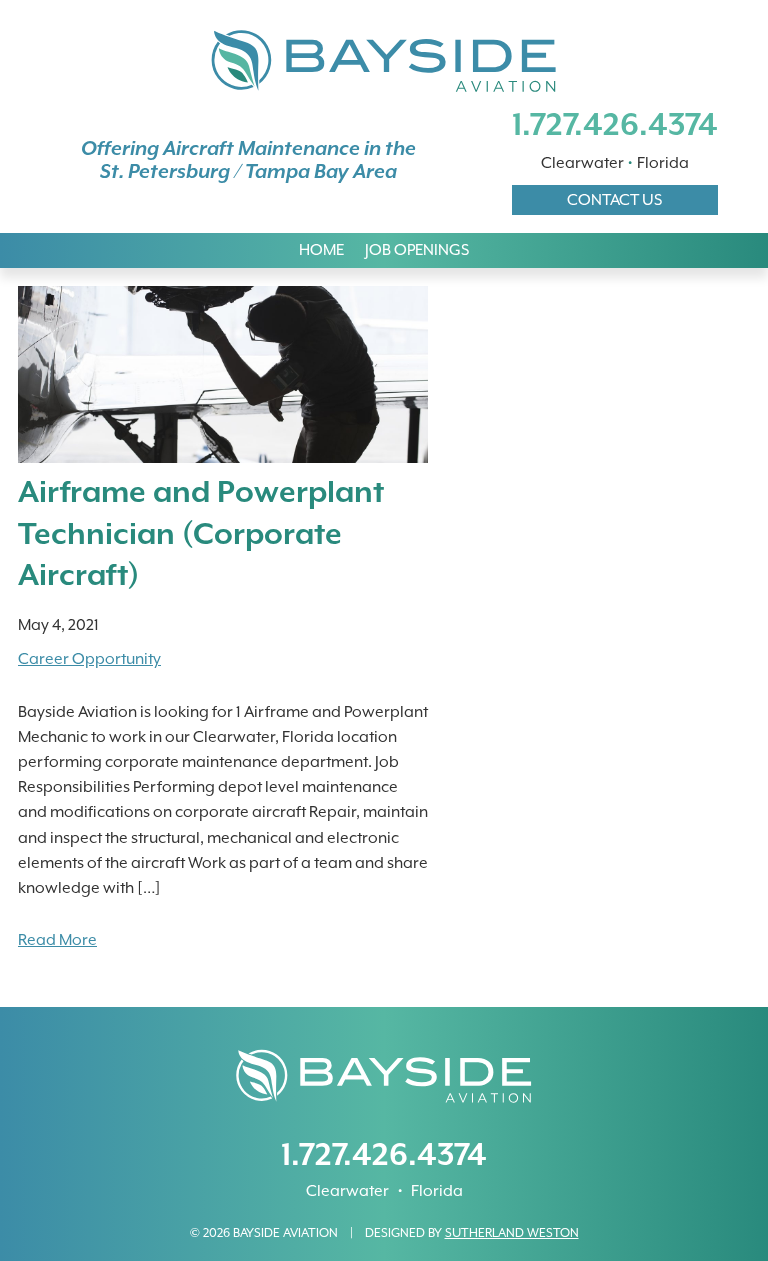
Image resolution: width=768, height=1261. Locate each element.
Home (321, 250)
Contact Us (614, 200)
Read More (57, 940)
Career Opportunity (89, 659)
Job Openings (417, 250)
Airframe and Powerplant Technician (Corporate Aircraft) (201, 533)
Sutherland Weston (512, 1232)
